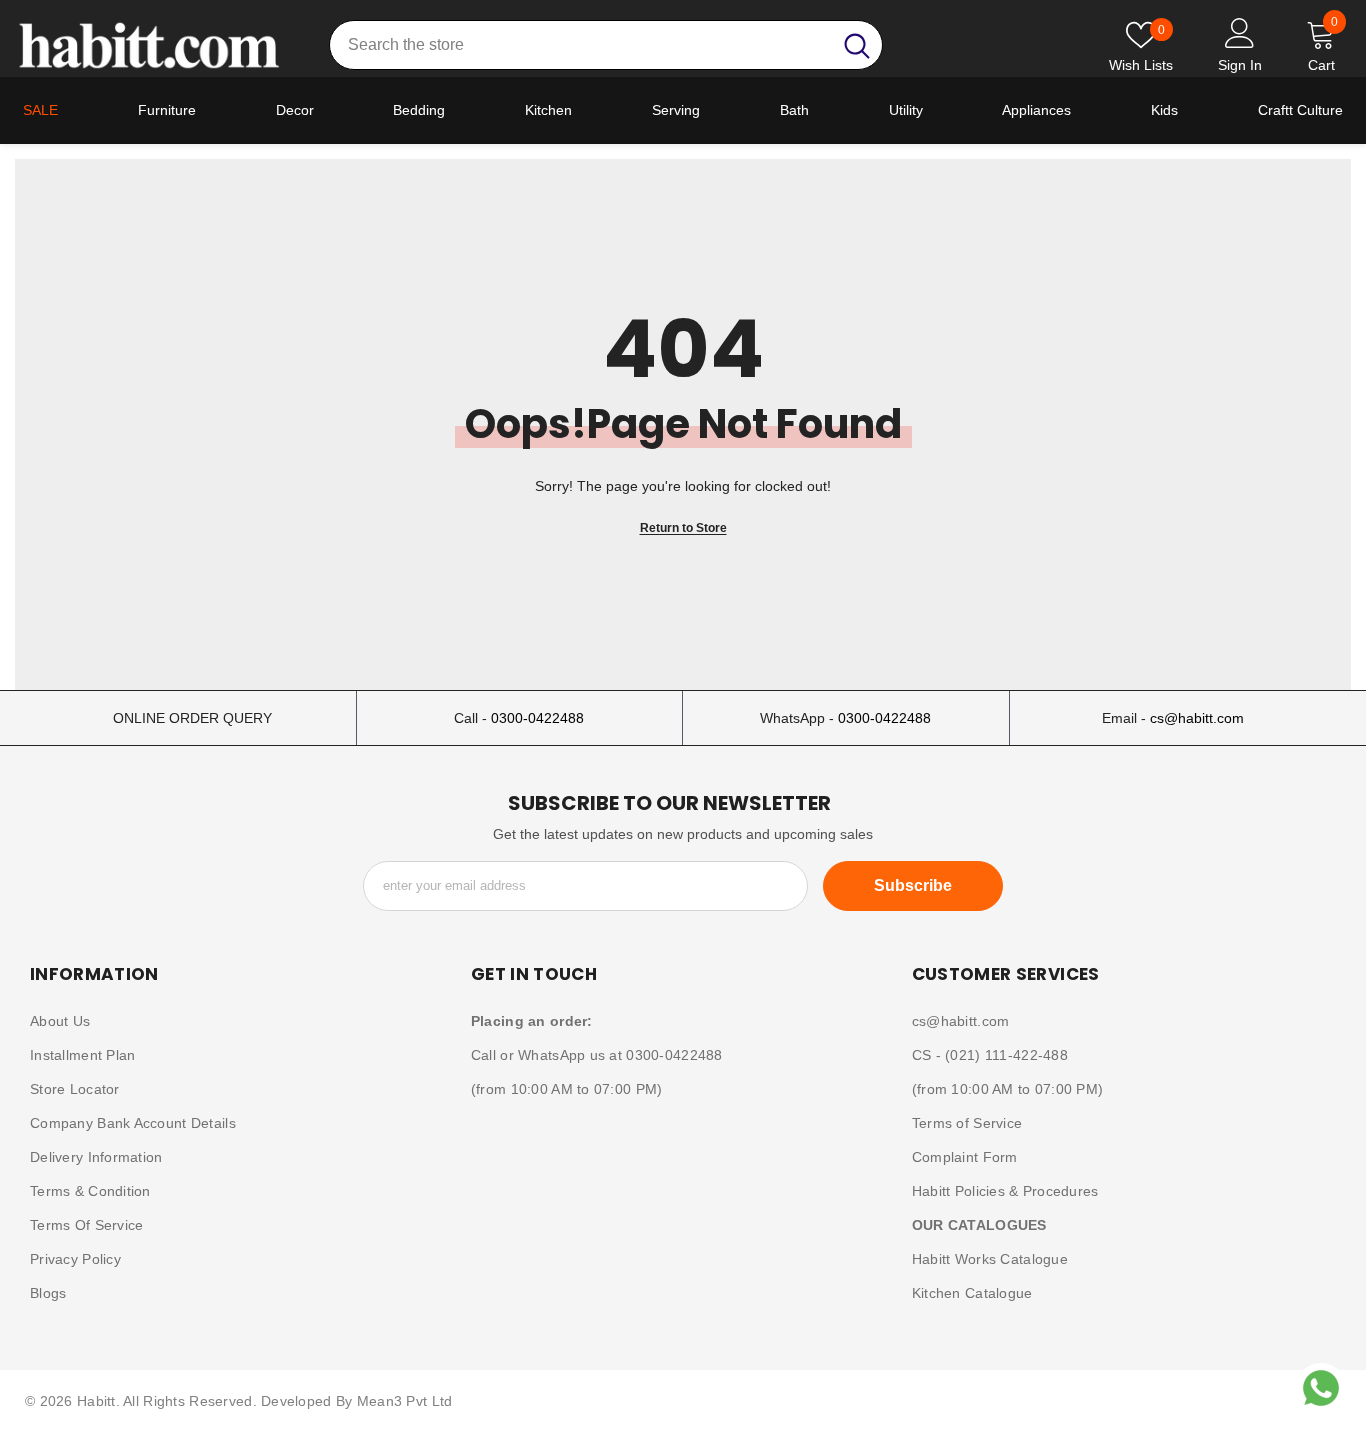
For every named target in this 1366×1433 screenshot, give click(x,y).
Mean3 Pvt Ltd (405, 1401)
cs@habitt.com (1197, 718)
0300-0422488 (537, 718)
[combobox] (580, 45)
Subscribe (913, 885)
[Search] (606, 45)
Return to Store (683, 528)
